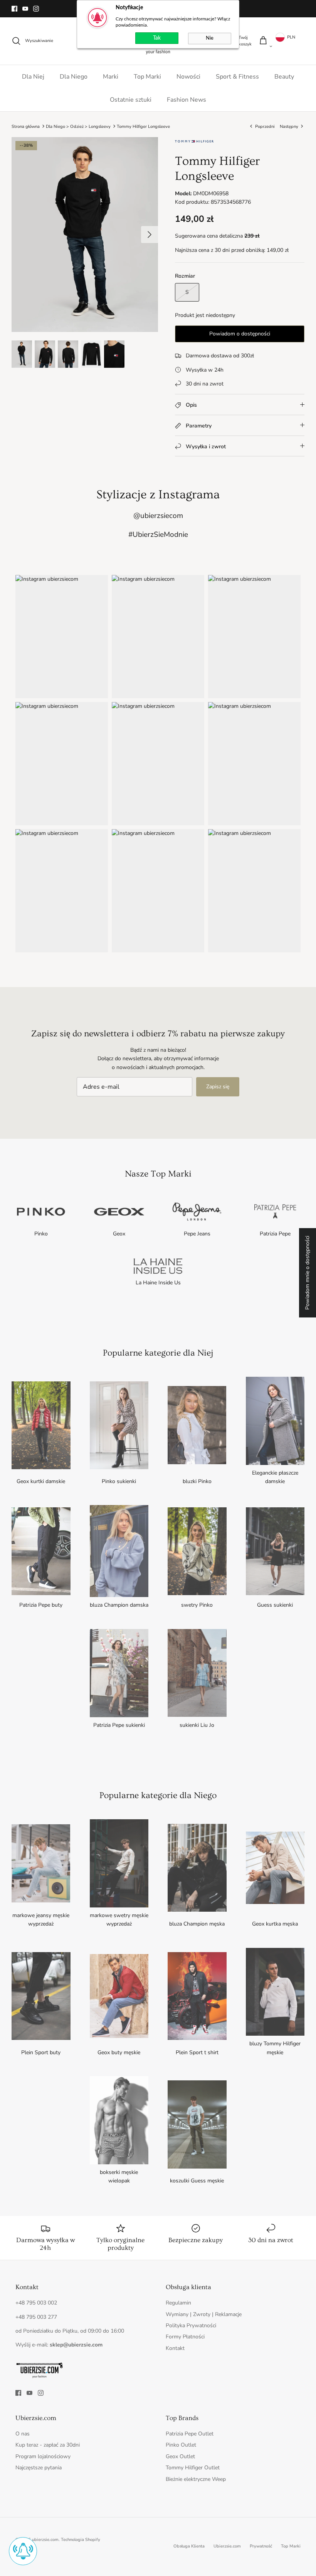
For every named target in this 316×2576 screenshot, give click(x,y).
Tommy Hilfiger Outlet (193, 2468)
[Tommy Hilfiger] (194, 144)
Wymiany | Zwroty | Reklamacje (204, 2314)
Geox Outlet (180, 2456)
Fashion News (187, 100)
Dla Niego (74, 77)
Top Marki (147, 77)
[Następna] (150, 235)
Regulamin (178, 2303)
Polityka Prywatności (191, 2325)
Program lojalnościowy (43, 2456)
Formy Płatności (185, 2337)
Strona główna (26, 126)
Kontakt (175, 2348)
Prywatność (261, 2546)
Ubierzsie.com (227, 2546)
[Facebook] (14, 9)
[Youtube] (25, 9)
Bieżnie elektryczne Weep (196, 2479)
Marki (111, 77)
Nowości (188, 77)
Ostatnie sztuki (131, 100)
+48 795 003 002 (36, 2303)
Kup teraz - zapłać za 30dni (48, 2445)
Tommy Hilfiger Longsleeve (143, 126)
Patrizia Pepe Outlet (190, 2434)
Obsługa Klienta (189, 2546)
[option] (85, 235)
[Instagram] (36, 9)
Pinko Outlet (181, 2445)
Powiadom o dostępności (240, 334)
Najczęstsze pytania (39, 2468)
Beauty (284, 77)
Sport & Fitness (237, 77)
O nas (23, 2434)
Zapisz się (218, 1087)
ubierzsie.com (45, 2540)
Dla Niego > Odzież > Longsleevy (78, 126)
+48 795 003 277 (36, 2317)
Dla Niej (33, 77)
